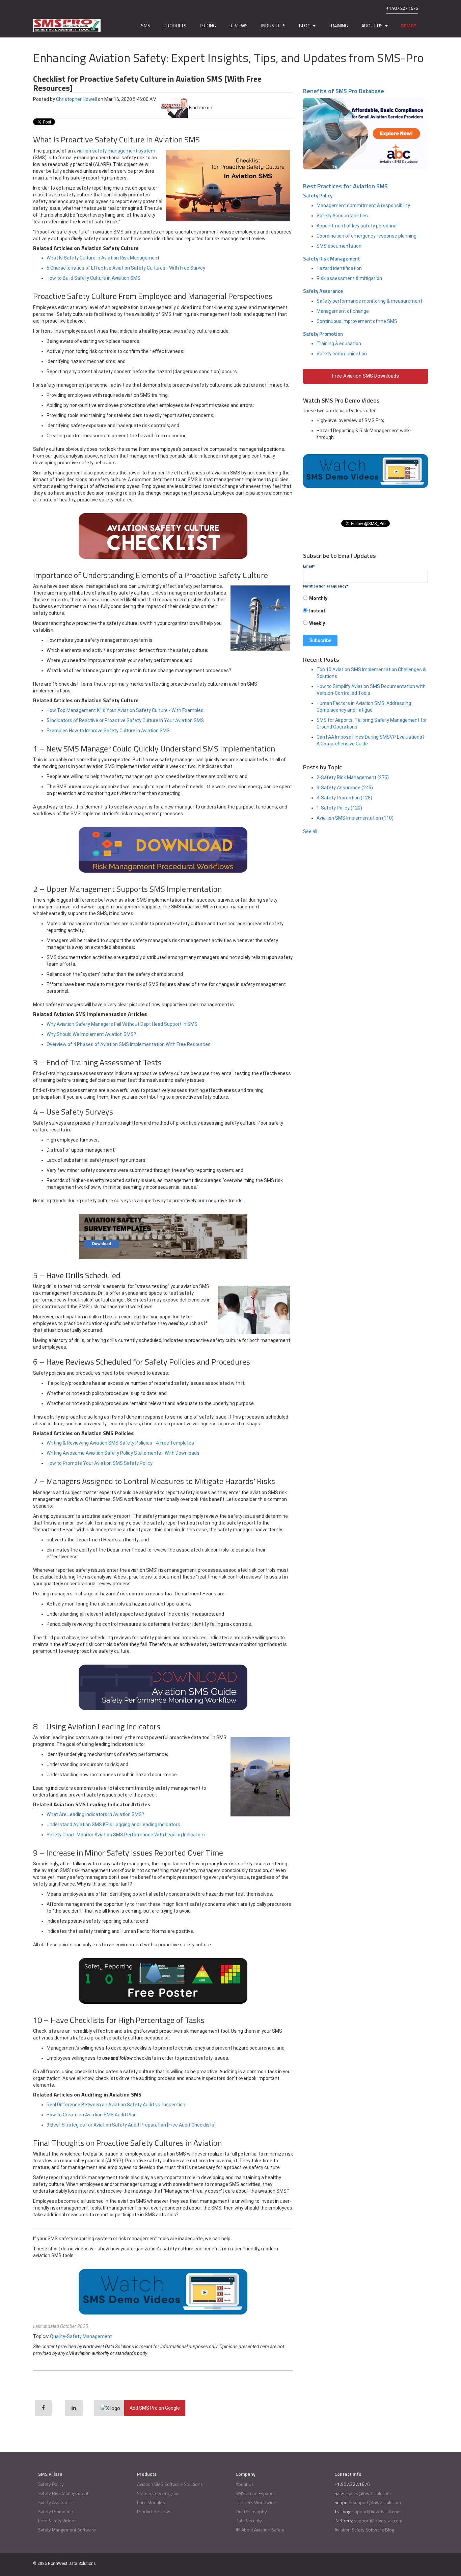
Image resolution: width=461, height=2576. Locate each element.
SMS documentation (339, 246)
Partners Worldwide (256, 2502)
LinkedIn (227, 108)
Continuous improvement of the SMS (357, 321)
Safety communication (342, 354)
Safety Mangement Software (67, 2530)
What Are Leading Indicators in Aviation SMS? (95, 1814)
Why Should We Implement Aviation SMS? (91, 1034)
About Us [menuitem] (372, 25)
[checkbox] (365, 613)
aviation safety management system (115, 151)
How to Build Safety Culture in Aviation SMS (93, 278)
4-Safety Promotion (344, 798)
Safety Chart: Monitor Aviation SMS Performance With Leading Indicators (126, 1835)
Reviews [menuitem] (239, 25)
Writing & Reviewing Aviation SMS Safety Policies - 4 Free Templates (120, 1443)
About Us (245, 2484)
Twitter (237, 108)
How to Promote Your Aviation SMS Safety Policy (100, 1463)
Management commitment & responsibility (363, 205)
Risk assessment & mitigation (349, 278)
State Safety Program (158, 2493)
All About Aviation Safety (260, 2530)
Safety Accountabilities (342, 216)
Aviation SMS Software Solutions (170, 2484)
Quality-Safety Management (81, 2336)
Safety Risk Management (332, 259)
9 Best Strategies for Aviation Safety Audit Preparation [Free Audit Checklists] (131, 2125)
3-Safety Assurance (345, 788)
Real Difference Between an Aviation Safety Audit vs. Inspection (116, 2105)
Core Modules (151, 2502)
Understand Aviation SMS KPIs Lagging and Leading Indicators (113, 1825)
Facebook (218, 108)
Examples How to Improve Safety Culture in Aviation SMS (108, 731)
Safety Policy (318, 196)
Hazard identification (339, 268)
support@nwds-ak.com (377, 2502)
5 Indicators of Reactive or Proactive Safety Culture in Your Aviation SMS (125, 720)
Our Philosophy (251, 2511)
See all (310, 831)
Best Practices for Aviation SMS (345, 186)
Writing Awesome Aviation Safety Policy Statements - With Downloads (123, 1453)
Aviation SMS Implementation (355, 818)
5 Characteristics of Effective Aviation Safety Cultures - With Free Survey (126, 268)
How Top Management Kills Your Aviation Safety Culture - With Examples (125, 710)
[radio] (365, 600)
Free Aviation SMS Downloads (365, 376)
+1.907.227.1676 (402, 8)
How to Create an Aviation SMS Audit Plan (92, 2115)
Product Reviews (154, 2511)
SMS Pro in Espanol (255, 2493)
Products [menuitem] (175, 25)
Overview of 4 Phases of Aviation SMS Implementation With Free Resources (129, 1044)
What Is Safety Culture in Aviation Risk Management (103, 258)
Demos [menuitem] (409, 25)
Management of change (343, 311)
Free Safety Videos (57, 2520)
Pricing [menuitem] (208, 25)
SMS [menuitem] (146, 25)
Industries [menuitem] (273, 25)
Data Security (249, 2520)
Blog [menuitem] (305, 25)
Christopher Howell (76, 99)
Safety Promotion (323, 334)
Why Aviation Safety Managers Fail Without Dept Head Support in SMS (122, 1024)
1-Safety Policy (339, 808)
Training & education (339, 344)
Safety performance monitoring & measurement (369, 301)
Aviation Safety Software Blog (364, 2530)
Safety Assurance (323, 291)
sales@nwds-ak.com (369, 2493)
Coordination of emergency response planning (367, 236)
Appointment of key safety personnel (357, 226)
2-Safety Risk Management (353, 777)
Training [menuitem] (338, 25)
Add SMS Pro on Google (155, 2408)
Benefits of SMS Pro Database (344, 91)
